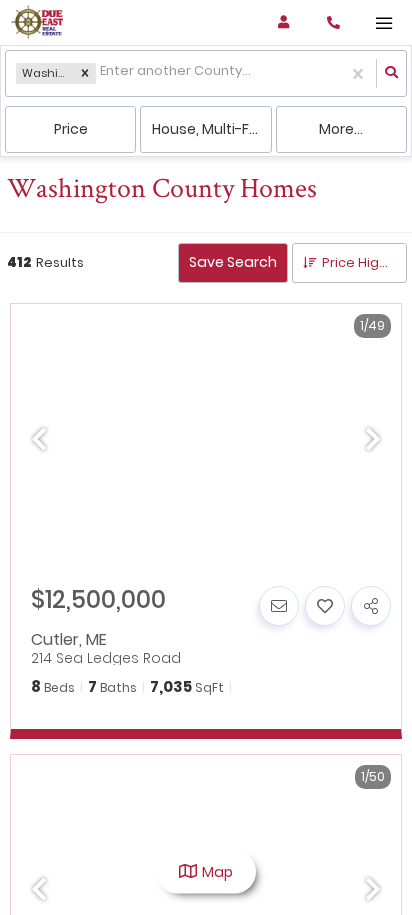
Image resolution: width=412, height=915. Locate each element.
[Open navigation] (383, 23)
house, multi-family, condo (211, 129)
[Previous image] (39, 441)
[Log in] (283, 22)
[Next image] (373, 441)
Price (71, 129)
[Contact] (279, 606)
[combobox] (101, 73)
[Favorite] (325, 606)
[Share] (371, 606)
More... (341, 129)
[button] (85, 74)
